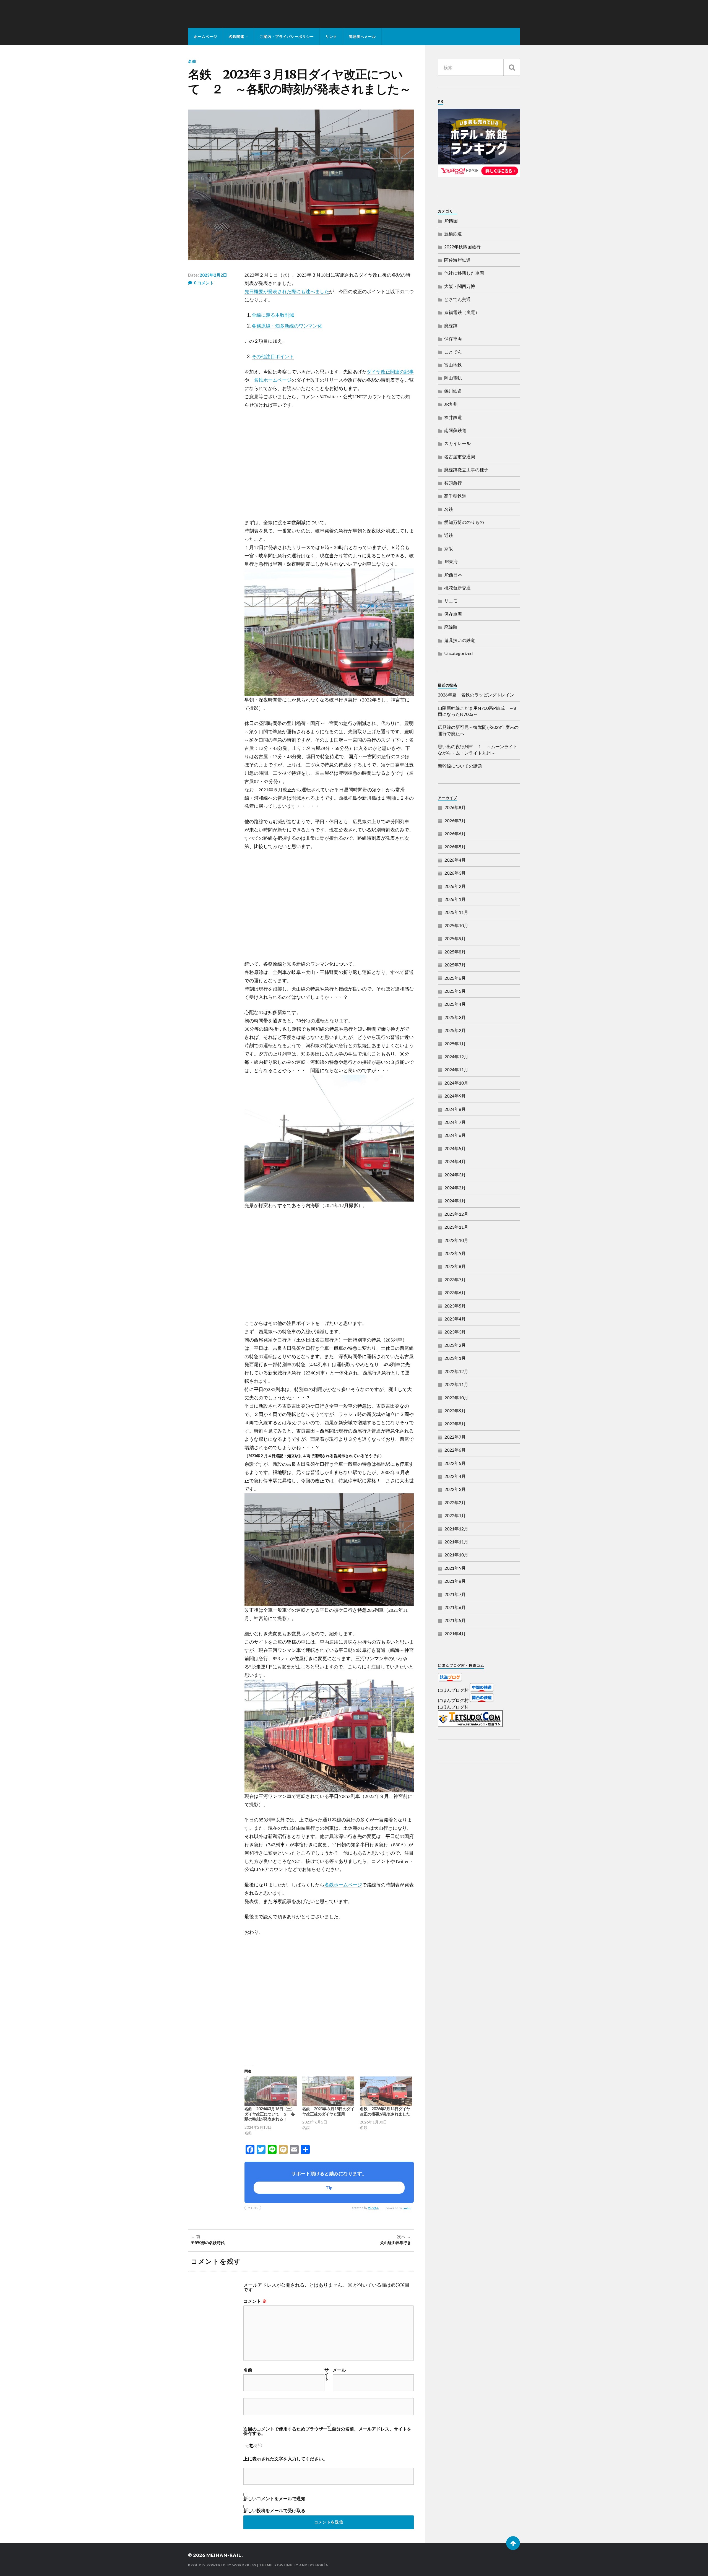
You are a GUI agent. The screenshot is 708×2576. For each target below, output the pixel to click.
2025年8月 (455, 952)
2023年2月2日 (213, 275)
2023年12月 (456, 1214)
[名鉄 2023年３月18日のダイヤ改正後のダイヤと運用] (328, 2091)
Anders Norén (314, 2565)
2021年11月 (456, 1542)
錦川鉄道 (453, 391)
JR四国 (451, 221)
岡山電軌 (453, 378)
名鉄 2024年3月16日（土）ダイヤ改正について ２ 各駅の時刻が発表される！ (270, 2114)
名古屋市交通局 (460, 457)
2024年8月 (455, 1109)
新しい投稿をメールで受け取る (274, 2510)
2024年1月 (455, 1201)
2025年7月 (455, 965)
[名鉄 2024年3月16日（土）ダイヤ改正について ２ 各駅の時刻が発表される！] (271, 2091)
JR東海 (451, 561)
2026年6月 (455, 834)
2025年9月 (455, 938)
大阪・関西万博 (460, 286)
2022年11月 (456, 1384)
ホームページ (205, 37)
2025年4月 (455, 1004)
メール (339, 2370)
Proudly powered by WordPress (222, 2565)
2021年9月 (455, 1568)
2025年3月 (455, 1017)
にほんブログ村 (453, 1690)
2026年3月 (455, 873)
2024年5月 (455, 1148)
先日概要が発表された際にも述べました (287, 292)
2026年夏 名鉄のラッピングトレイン (476, 695)
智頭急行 (453, 483)
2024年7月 (455, 1122)
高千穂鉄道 (455, 496)
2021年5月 (455, 1620)
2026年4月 (455, 860)
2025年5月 (455, 991)
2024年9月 (455, 1096)
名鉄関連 (236, 37)
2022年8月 (455, 1424)
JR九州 (451, 404)
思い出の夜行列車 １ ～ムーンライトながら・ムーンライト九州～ (478, 749)
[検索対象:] (479, 67)
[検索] (512, 67)
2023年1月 (455, 1358)
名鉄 (192, 61)
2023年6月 (455, 1292)
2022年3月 (455, 1489)
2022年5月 (455, 1463)
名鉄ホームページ (273, 380)
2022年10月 (456, 1398)
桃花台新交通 (457, 588)
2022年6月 (455, 1450)
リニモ (451, 601)
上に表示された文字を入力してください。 (285, 2459)
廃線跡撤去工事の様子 (466, 470)
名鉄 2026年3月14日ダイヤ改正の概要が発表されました (385, 2111)
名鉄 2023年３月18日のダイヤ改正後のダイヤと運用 (328, 2111)
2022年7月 (455, 1437)
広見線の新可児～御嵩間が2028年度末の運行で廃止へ (478, 730)
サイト (327, 2374)
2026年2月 (455, 886)
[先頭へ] (513, 2543)
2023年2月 (455, 1345)
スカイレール (457, 443)
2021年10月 (456, 1555)
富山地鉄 (453, 365)
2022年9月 (455, 1411)
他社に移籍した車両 (464, 273)
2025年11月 (456, 912)
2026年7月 (455, 821)
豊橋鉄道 (453, 234)
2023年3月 (455, 1332)
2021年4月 (455, 1633)
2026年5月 (455, 847)
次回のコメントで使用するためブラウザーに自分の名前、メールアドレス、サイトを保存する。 (327, 2431)
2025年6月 (455, 978)
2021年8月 (455, 1581)
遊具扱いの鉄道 (460, 640)
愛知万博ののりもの (464, 522)
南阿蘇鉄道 (455, 430)
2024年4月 (455, 1161)
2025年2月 (455, 1030)
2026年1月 (455, 899)
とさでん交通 (457, 299)
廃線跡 (451, 325)
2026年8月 (455, 807)
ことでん (453, 352)
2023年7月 (455, 1279)
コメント (255, 2301)
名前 (248, 2370)
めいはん (373, 2208)
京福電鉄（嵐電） (462, 312)
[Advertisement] (329, 464)
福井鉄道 (453, 417)
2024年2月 (455, 1188)
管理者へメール (362, 37)
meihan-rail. (225, 2555)
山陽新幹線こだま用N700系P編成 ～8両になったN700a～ (477, 711)
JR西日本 (453, 575)
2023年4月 (455, 1319)
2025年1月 (455, 1043)
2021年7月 (455, 1594)
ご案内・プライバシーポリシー (287, 37)
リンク (331, 37)
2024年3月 (455, 1175)
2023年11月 (456, 1227)
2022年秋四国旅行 (462, 247)
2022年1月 (455, 1515)
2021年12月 (456, 1529)
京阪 (449, 548)
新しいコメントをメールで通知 (274, 2499)
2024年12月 (456, 1056)
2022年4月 (455, 1476)
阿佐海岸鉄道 (457, 260)
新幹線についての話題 (460, 766)
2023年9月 (455, 1253)
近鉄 (449, 535)
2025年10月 (456, 925)
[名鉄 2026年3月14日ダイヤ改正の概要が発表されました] (386, 2091)
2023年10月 (456, 1240)
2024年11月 (456, 1069)
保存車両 (453, 338)
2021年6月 (455, 1607)
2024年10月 (456, 1083)
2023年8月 (455, 1266)
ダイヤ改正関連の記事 (390, 372)
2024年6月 (455, 1135)
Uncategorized (458, 653)
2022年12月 (456, 1371)
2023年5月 (455, 1306)
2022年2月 (455, 1502)
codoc (407, 2208)
